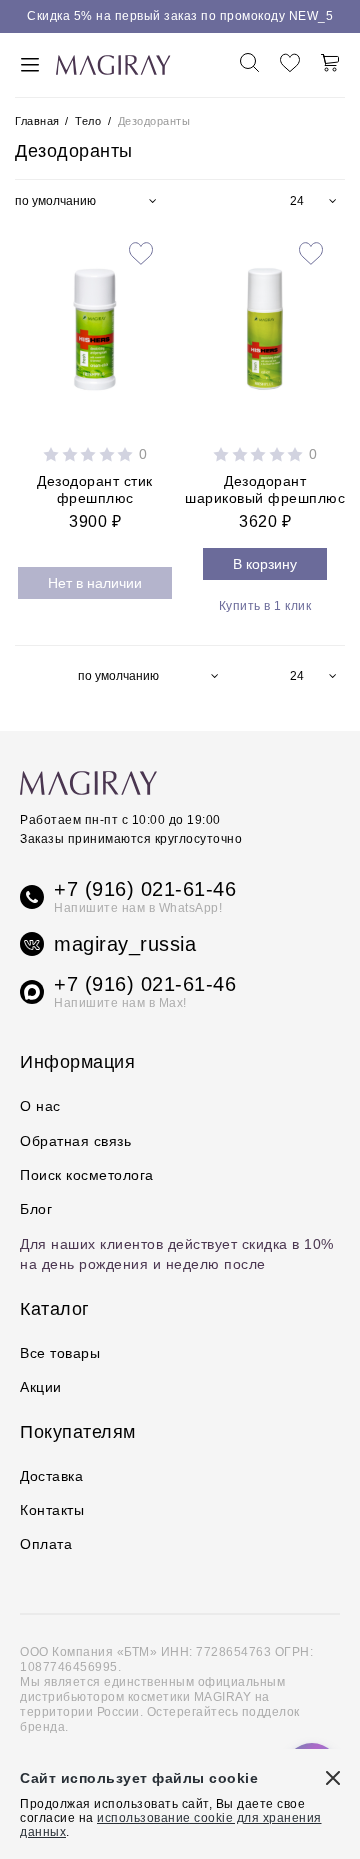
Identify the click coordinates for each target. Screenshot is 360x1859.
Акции (41, 1387)
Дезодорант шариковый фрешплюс (265, 489)
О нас (40, 1106)
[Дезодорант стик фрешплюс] (95, 325)
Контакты (52, 1510)
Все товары (60, 1353)
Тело (88, 121)
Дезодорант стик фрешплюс (95, 489)
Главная (39, 121)
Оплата (46, 1544)
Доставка (51, 1476)
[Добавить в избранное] (141, 255)
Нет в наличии (95, 583)
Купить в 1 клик (265, 606)
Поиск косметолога (87, 1175)
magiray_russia (125, 944)
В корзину (265, 564)
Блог (36, 1209)
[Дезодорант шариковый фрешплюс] (265, 325)
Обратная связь (75, 1141)
